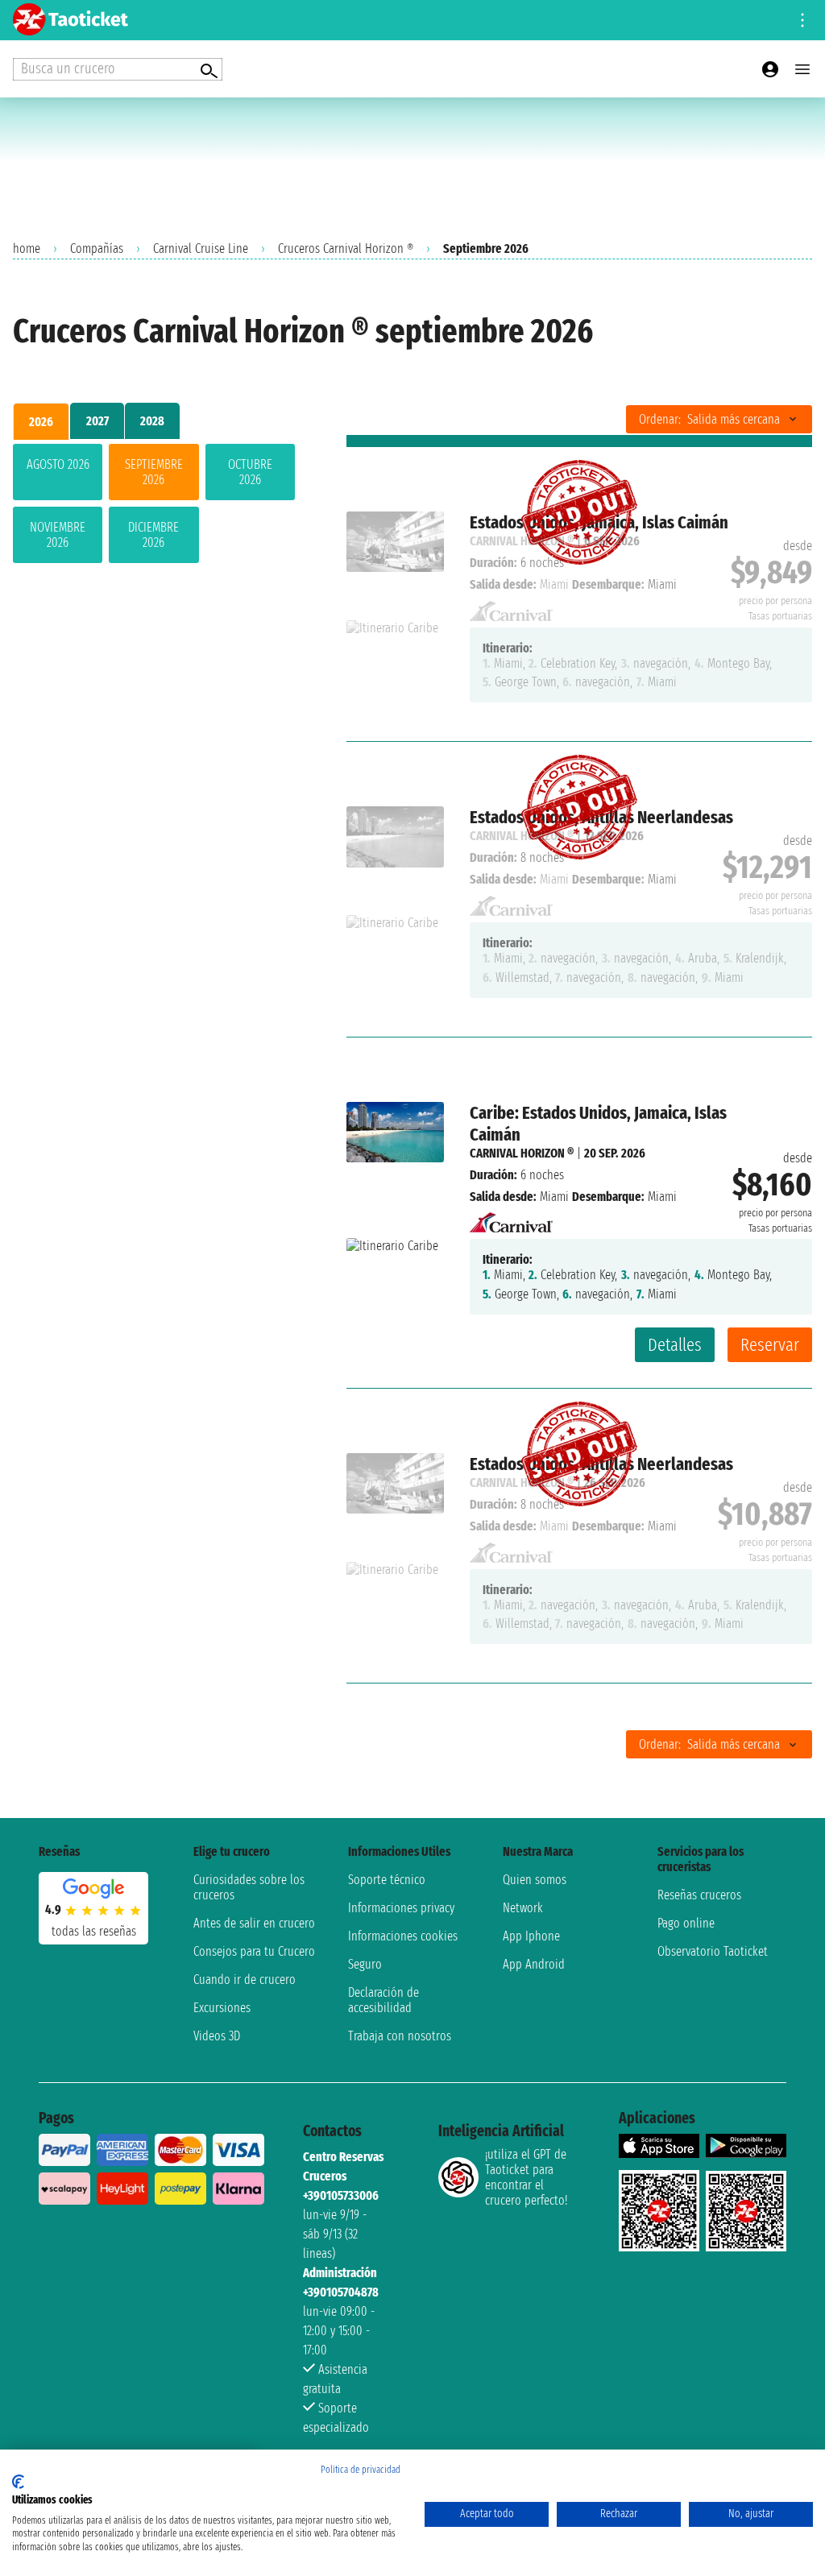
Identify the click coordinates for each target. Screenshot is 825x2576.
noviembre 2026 (58, 535)
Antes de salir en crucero (254, 1923)
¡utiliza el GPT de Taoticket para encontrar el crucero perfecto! (526, 2177)
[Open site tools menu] (802, 20)
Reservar (770, 1345)
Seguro (365, 1964)
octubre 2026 (250, 472)
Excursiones (222, 2008)
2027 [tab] (97, 421)
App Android (534, 1964)
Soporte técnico (387, 1880)
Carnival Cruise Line (201, 248)
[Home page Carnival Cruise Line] (511, 1218)
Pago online (686, 1923)
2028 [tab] (152, 421)
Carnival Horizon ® (522, 1153)
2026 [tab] (41, 422)
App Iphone (531, 1936)
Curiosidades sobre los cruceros (249, 1887)
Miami (554, 1197)
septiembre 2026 (154, 472)
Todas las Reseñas (94, 1931)
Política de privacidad (361, 2470)
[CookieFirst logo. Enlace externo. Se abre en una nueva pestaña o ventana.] (18, 2482)
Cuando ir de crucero (245, 1980)
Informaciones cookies (403, 1936)
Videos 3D (217, 2036)
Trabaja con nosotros (400, 2036)
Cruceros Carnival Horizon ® (346, 248)
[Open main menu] (802, 69)
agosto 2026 (58, 464)
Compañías (97, 248)
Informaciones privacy (401, 1908)
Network (523, 1908)
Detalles (675, 1345)
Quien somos (535, 1880)
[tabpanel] (154, 507)
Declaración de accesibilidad (383, 2000)
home (27, 248)
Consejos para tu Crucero (254, 1951)
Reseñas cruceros (699, 1895)
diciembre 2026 (153, 535)
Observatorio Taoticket (713, 1951)
